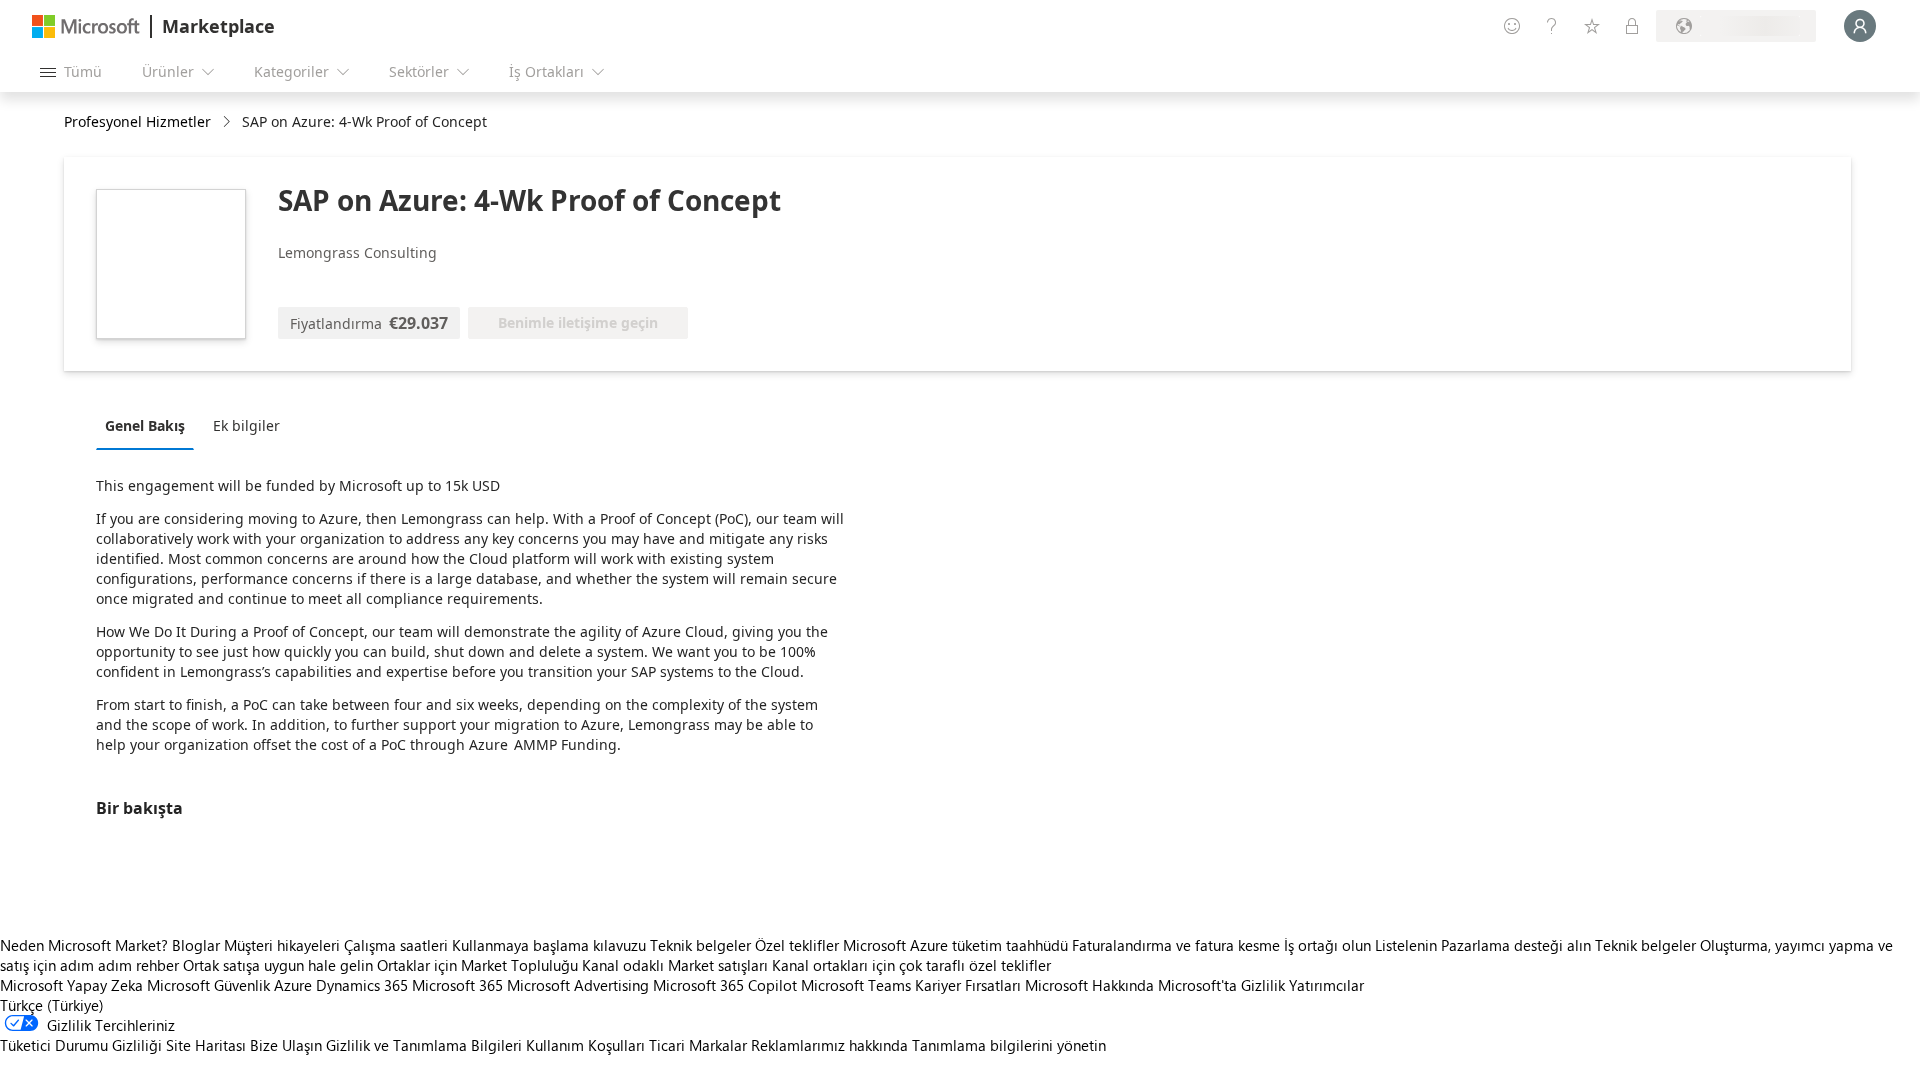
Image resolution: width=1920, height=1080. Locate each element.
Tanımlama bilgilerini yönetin (1009, 1045)
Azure (293, 985)
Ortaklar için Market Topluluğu (477, 965)
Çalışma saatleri (396, 945)
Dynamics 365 (362, 985)
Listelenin (1406, 945)
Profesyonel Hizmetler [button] (137, 121)
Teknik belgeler (700, 945)
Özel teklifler (797, 945)
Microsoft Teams (856, 985)
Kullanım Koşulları (585, 1045)
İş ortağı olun (1327, 945)
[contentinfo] (228, 122)
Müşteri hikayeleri (282, 945)
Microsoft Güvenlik (208, 985)
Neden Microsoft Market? (84, 945)
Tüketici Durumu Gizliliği (81, 1045)
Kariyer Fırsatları (968, 985)
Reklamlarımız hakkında (829, 1045)
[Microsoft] (86, 26)
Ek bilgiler (246, 425)
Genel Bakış (145, 425)
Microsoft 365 (457, 985)
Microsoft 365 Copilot (725, 985)
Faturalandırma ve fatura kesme (1176, 945)
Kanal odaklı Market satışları (675, 965)
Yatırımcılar (1326, 985)
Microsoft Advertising (578, 985)
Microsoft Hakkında (1089, 985)
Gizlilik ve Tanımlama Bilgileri (424, 1045)
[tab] (150, 425)
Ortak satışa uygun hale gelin (278, 965)
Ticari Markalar (698, 1045)
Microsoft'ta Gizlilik (1221, 985)
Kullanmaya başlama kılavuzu (549, 945)
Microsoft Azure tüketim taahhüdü (957, 945)
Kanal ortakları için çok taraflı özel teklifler (911, 965)
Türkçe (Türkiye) (52, 1005)
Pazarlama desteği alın (1516, 945)
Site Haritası (206, 1045)
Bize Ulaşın (286, 1045)
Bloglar (196, 945)
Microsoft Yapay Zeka (71, 985)
